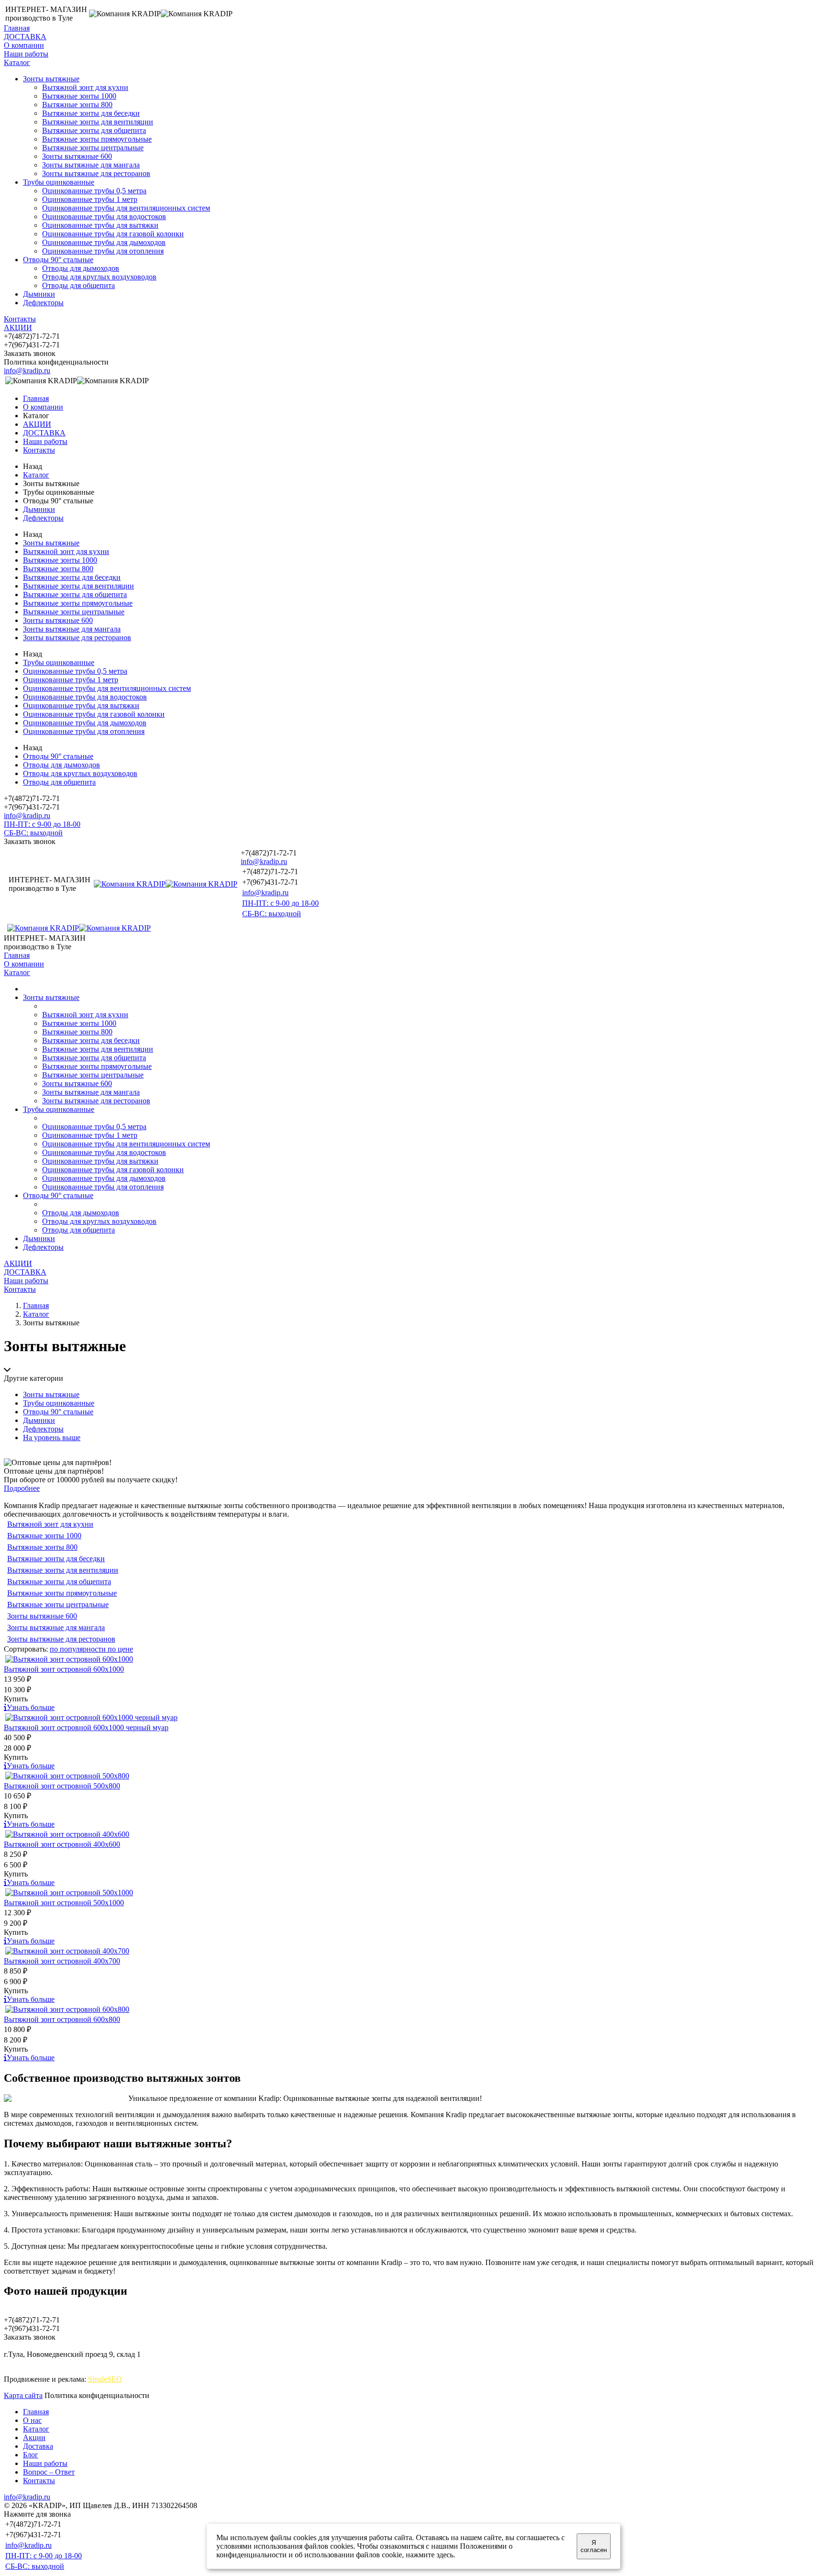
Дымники (39, 294)
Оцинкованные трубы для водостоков (104, 217)
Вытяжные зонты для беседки (91, 113)
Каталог (17, 62)
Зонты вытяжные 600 (77, 156)
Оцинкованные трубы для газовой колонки (113, 234)
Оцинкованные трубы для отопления (103, 251)
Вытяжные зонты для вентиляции (98, 122)
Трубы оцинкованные (59, 182)
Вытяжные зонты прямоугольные (97, 139)
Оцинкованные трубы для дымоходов (104, 242)
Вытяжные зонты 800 (77, 105)
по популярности (79, 1649)
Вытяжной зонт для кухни (85, 87)
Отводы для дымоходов (81, 268)
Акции (34, 2437)
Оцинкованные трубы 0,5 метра (94, 191)
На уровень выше (52, 1438)
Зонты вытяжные (51, 79)
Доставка (38, 2446)
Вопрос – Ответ (49, 2472)
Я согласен (594, 2546)
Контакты (20, 319)
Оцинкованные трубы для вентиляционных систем (126, 208)
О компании (24, 45)
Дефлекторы (43, 303)
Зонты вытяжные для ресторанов (96, 173)
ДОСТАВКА (25, 37)
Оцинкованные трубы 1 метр (90, 199)
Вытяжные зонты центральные (93, 148)
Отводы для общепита (78, 285)
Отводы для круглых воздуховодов (99, 277)
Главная (17, 28)
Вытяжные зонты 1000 (79, 96)
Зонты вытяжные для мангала (91, 165)
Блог (31, 2455)
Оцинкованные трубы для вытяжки (100, 225)
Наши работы (26, 54)
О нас (32, 2420)
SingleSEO (105, 2379)
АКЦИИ (18, 328)
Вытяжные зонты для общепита (94, 130)
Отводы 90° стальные (58, 260)
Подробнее (22, 1488)
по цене (120, 1649)
